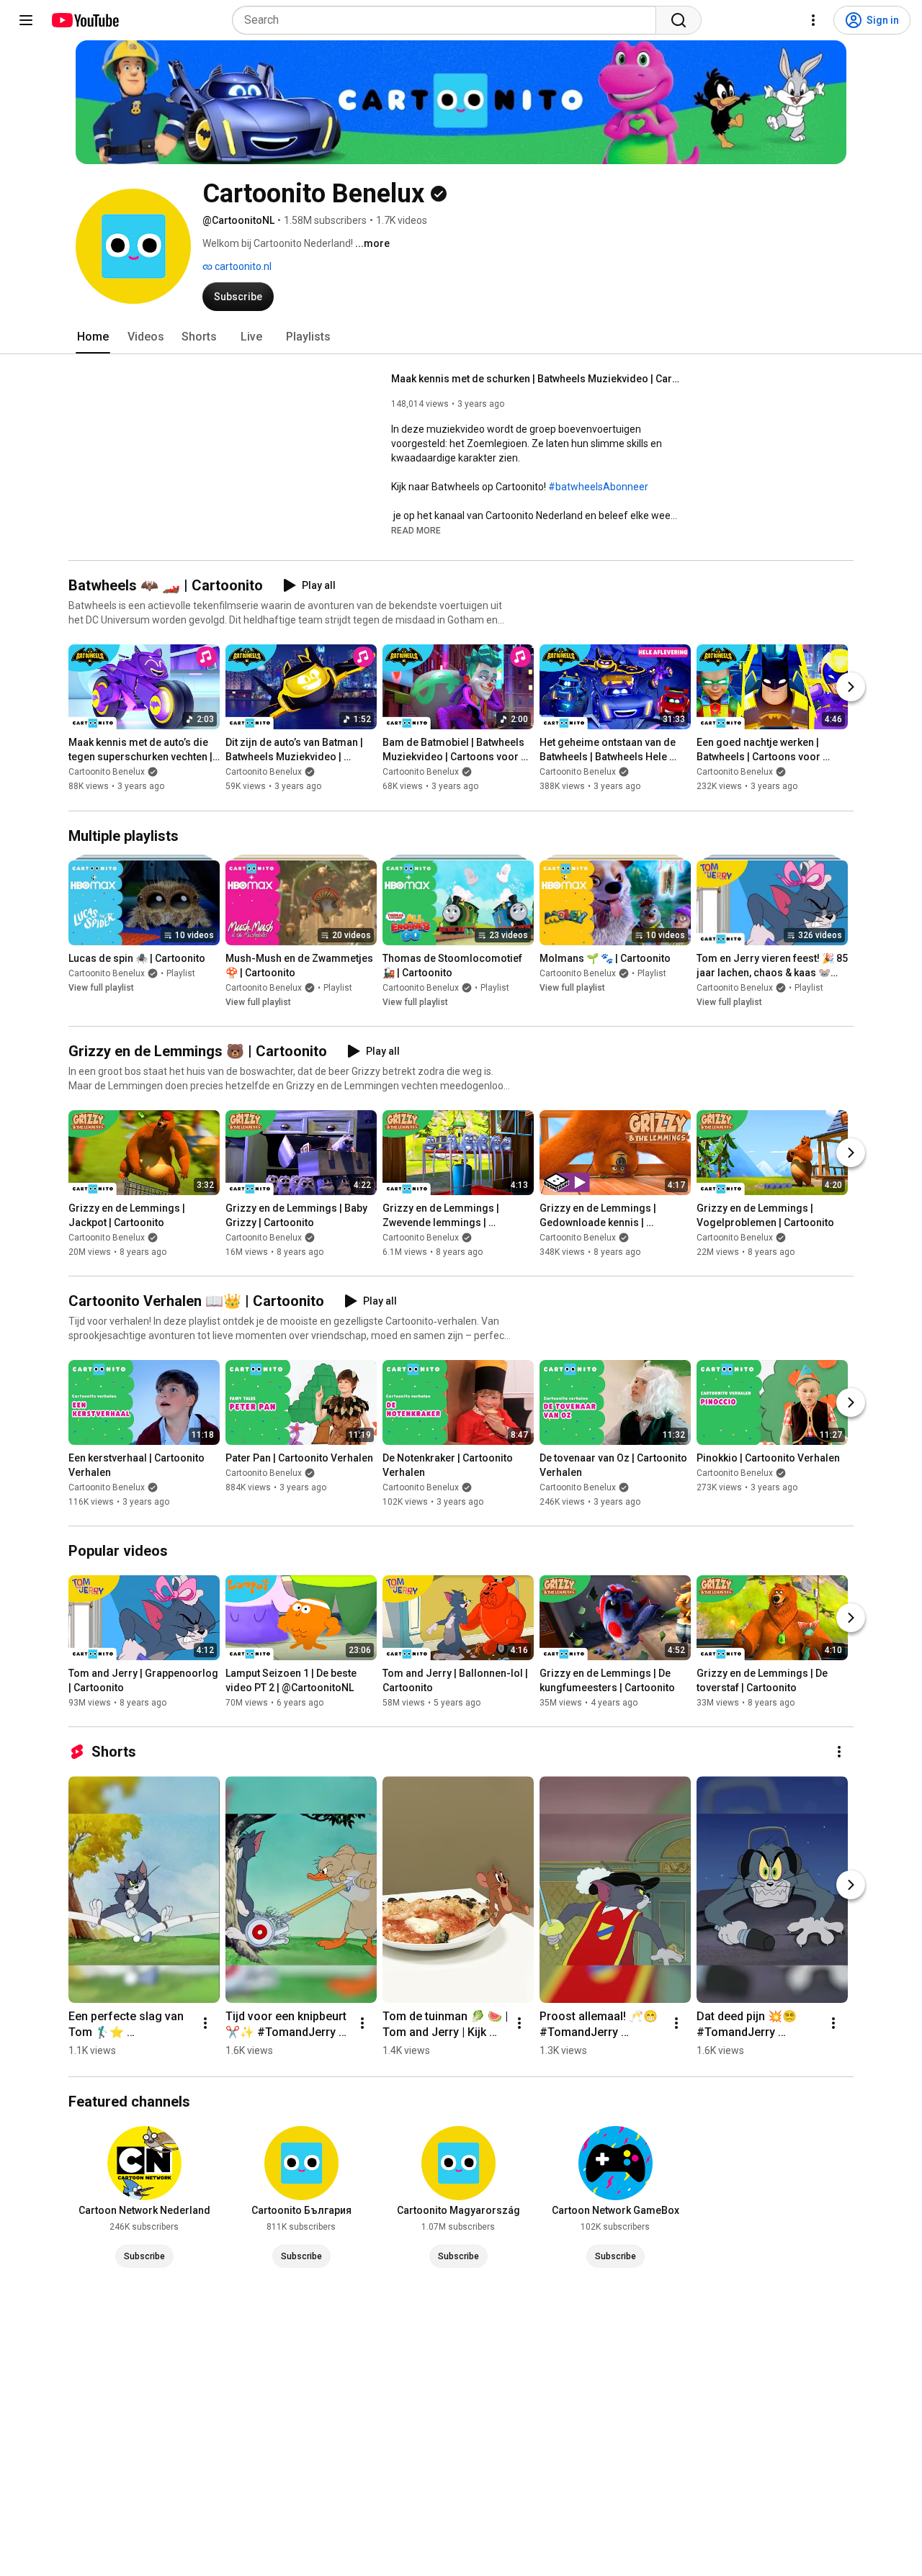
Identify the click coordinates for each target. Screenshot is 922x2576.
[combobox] (448, 20)
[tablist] (461, 337)
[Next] (851, 688)
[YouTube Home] (85, 20)
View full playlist (101, 988)
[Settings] (813, 20)
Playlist (181, 973)
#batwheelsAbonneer (598, 487)
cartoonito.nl (242, 266)
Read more (416, 531)
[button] (416, 530)
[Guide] (26, 20)
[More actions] (839, 1752)
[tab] (93, 337)
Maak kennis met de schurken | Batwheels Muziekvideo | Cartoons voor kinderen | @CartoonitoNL (536, 379)
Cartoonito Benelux (107, 773)
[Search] (679, 20)
